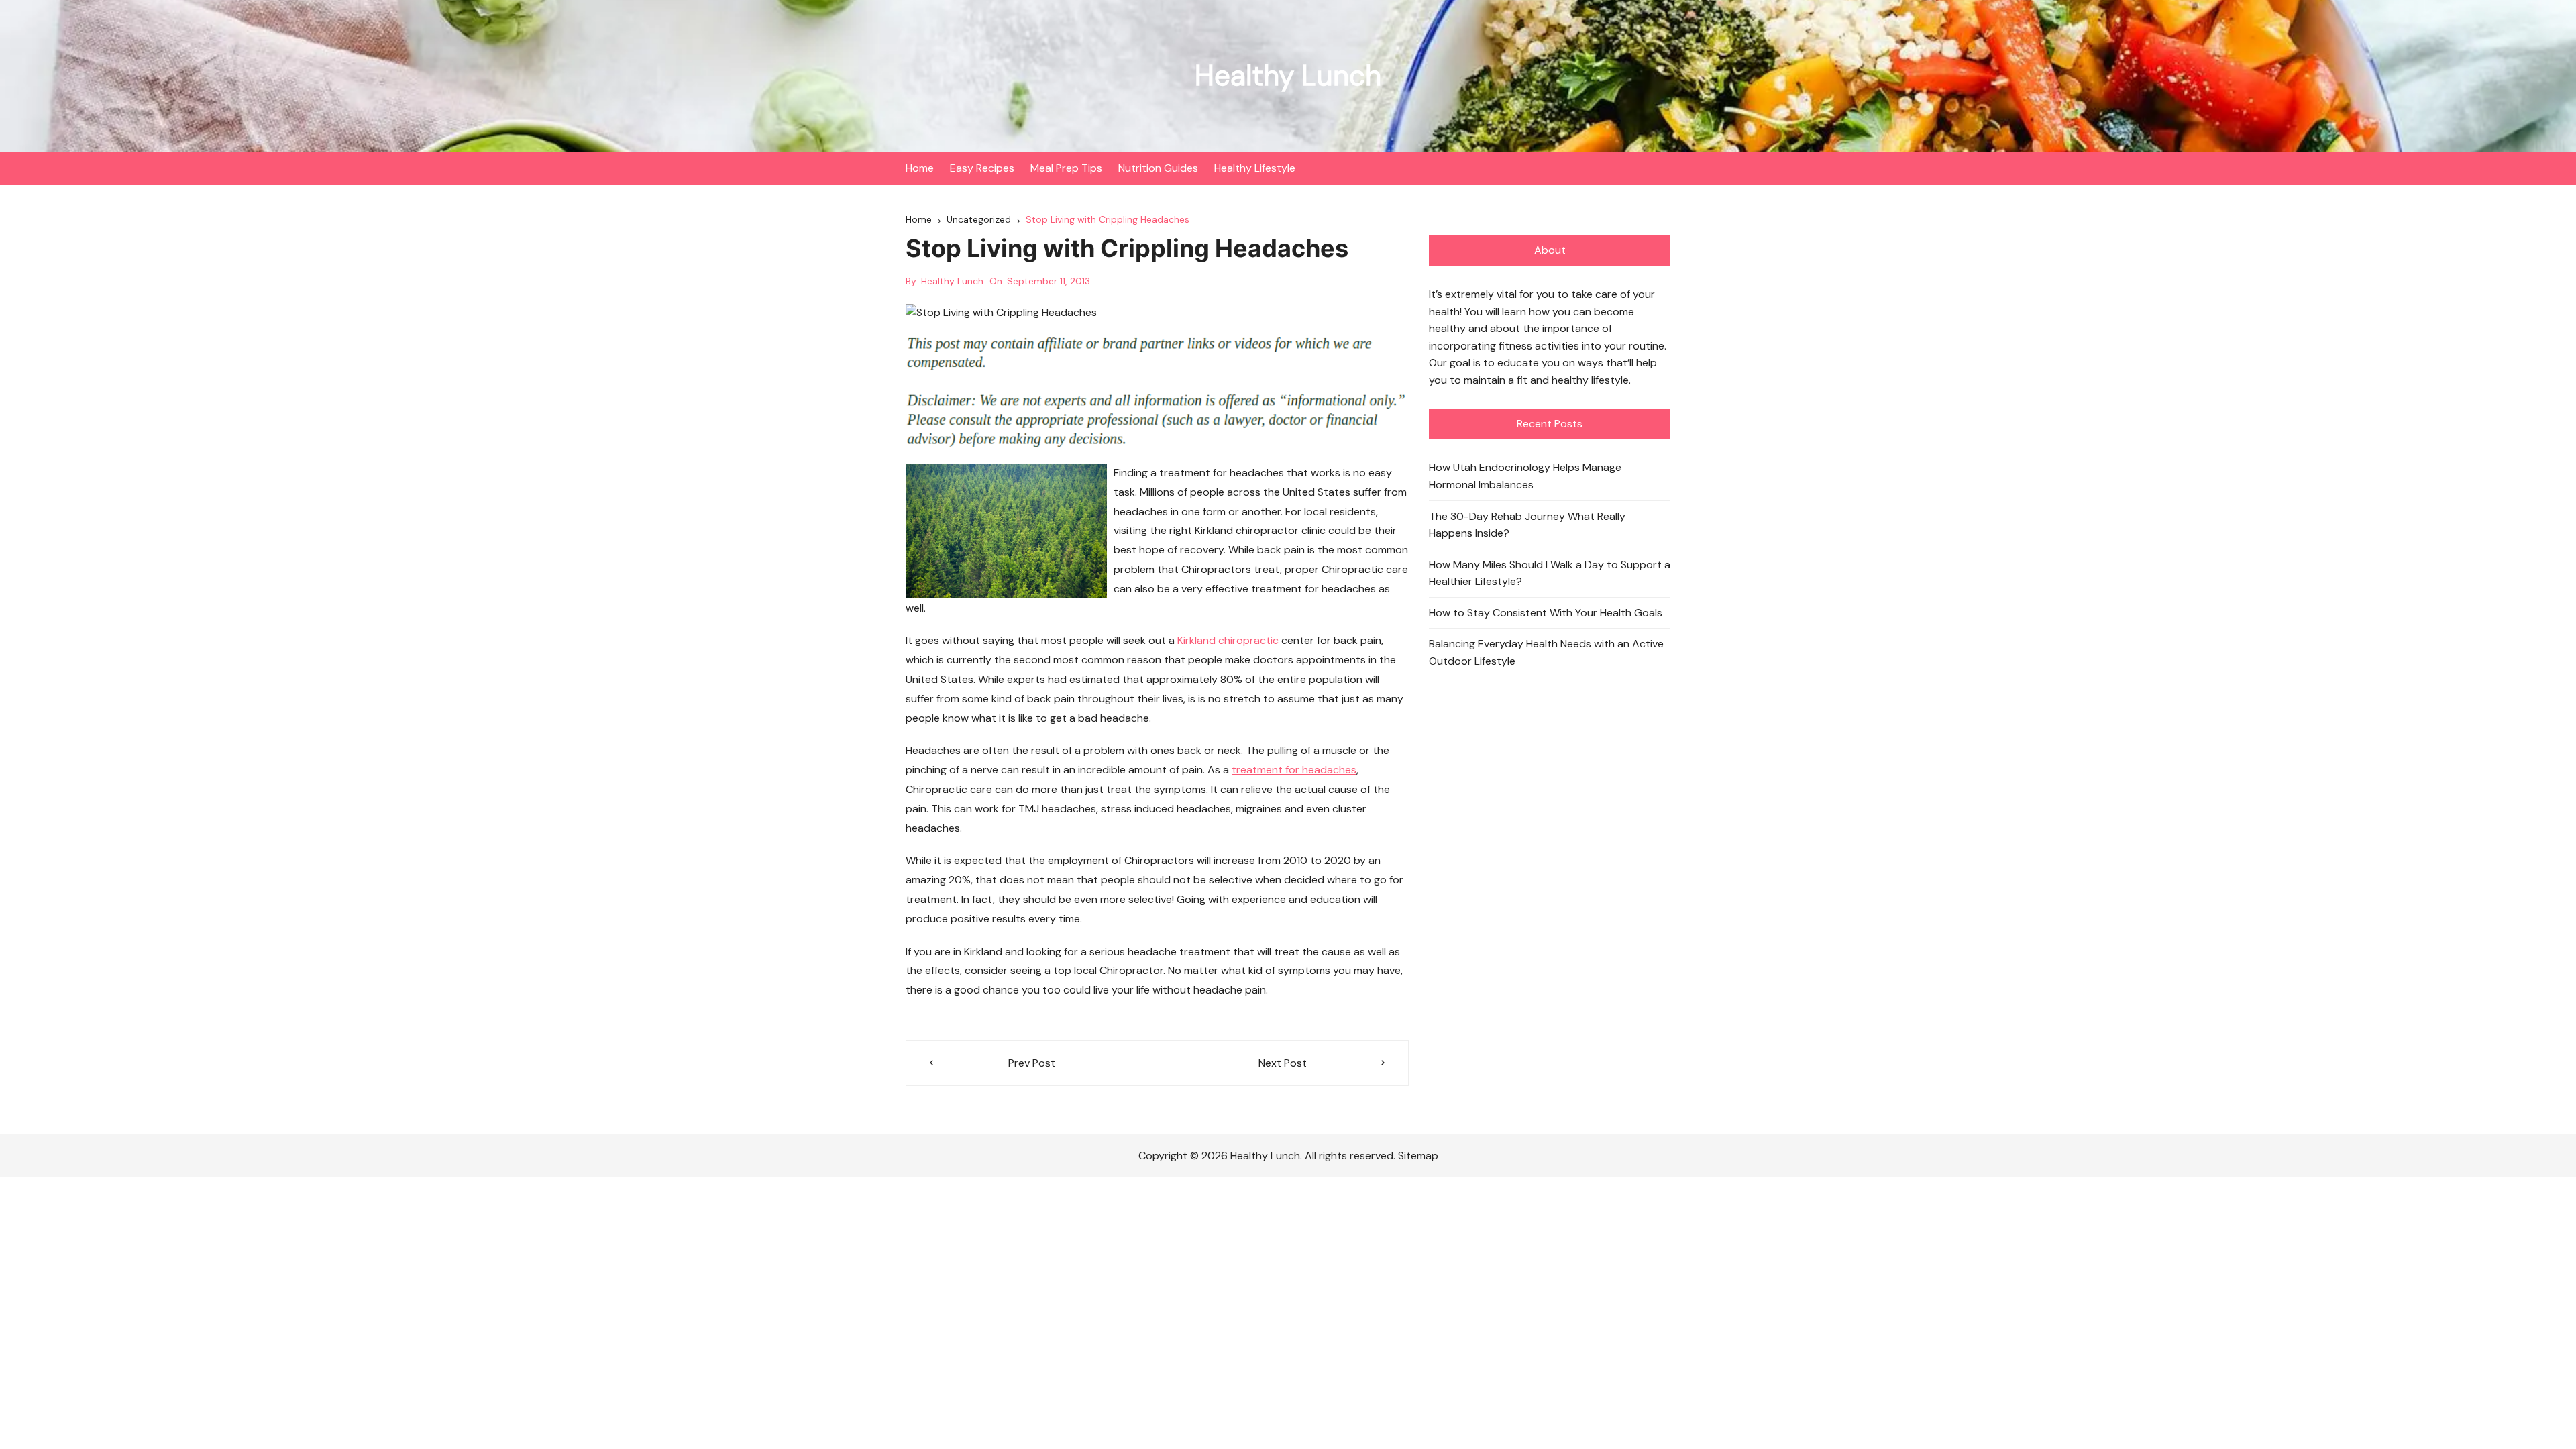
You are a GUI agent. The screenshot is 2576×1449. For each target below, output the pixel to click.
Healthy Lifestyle (1255, 168)
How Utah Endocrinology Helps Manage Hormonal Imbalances (1525, 476)
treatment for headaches (1294, 770)
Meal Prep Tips (1066, 168)
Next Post (1283, 1063)
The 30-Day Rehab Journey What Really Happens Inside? (1527, 525)
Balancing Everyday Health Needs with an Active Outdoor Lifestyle (1546, 652)
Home (920, 168)
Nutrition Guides (1158, 168)
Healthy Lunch (1288, 75)
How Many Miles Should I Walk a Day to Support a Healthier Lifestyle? (1550, 573)
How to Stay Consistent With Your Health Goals (1546, 613)
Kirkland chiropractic (1228, 640)
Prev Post (1032, 1063)
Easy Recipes (982, 168)
